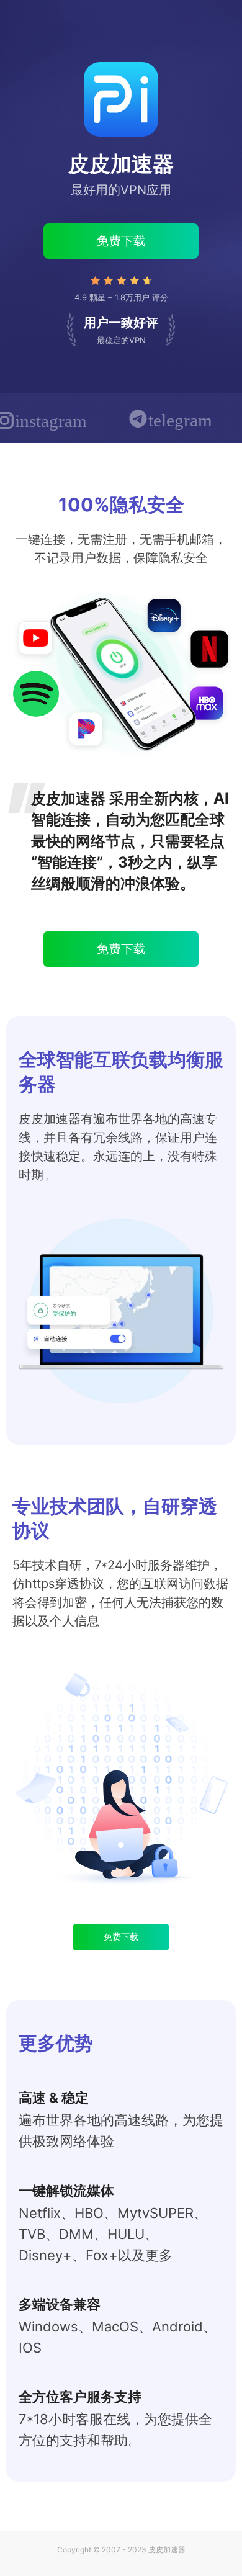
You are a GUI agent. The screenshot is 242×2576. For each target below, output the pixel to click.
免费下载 (121, 241)
